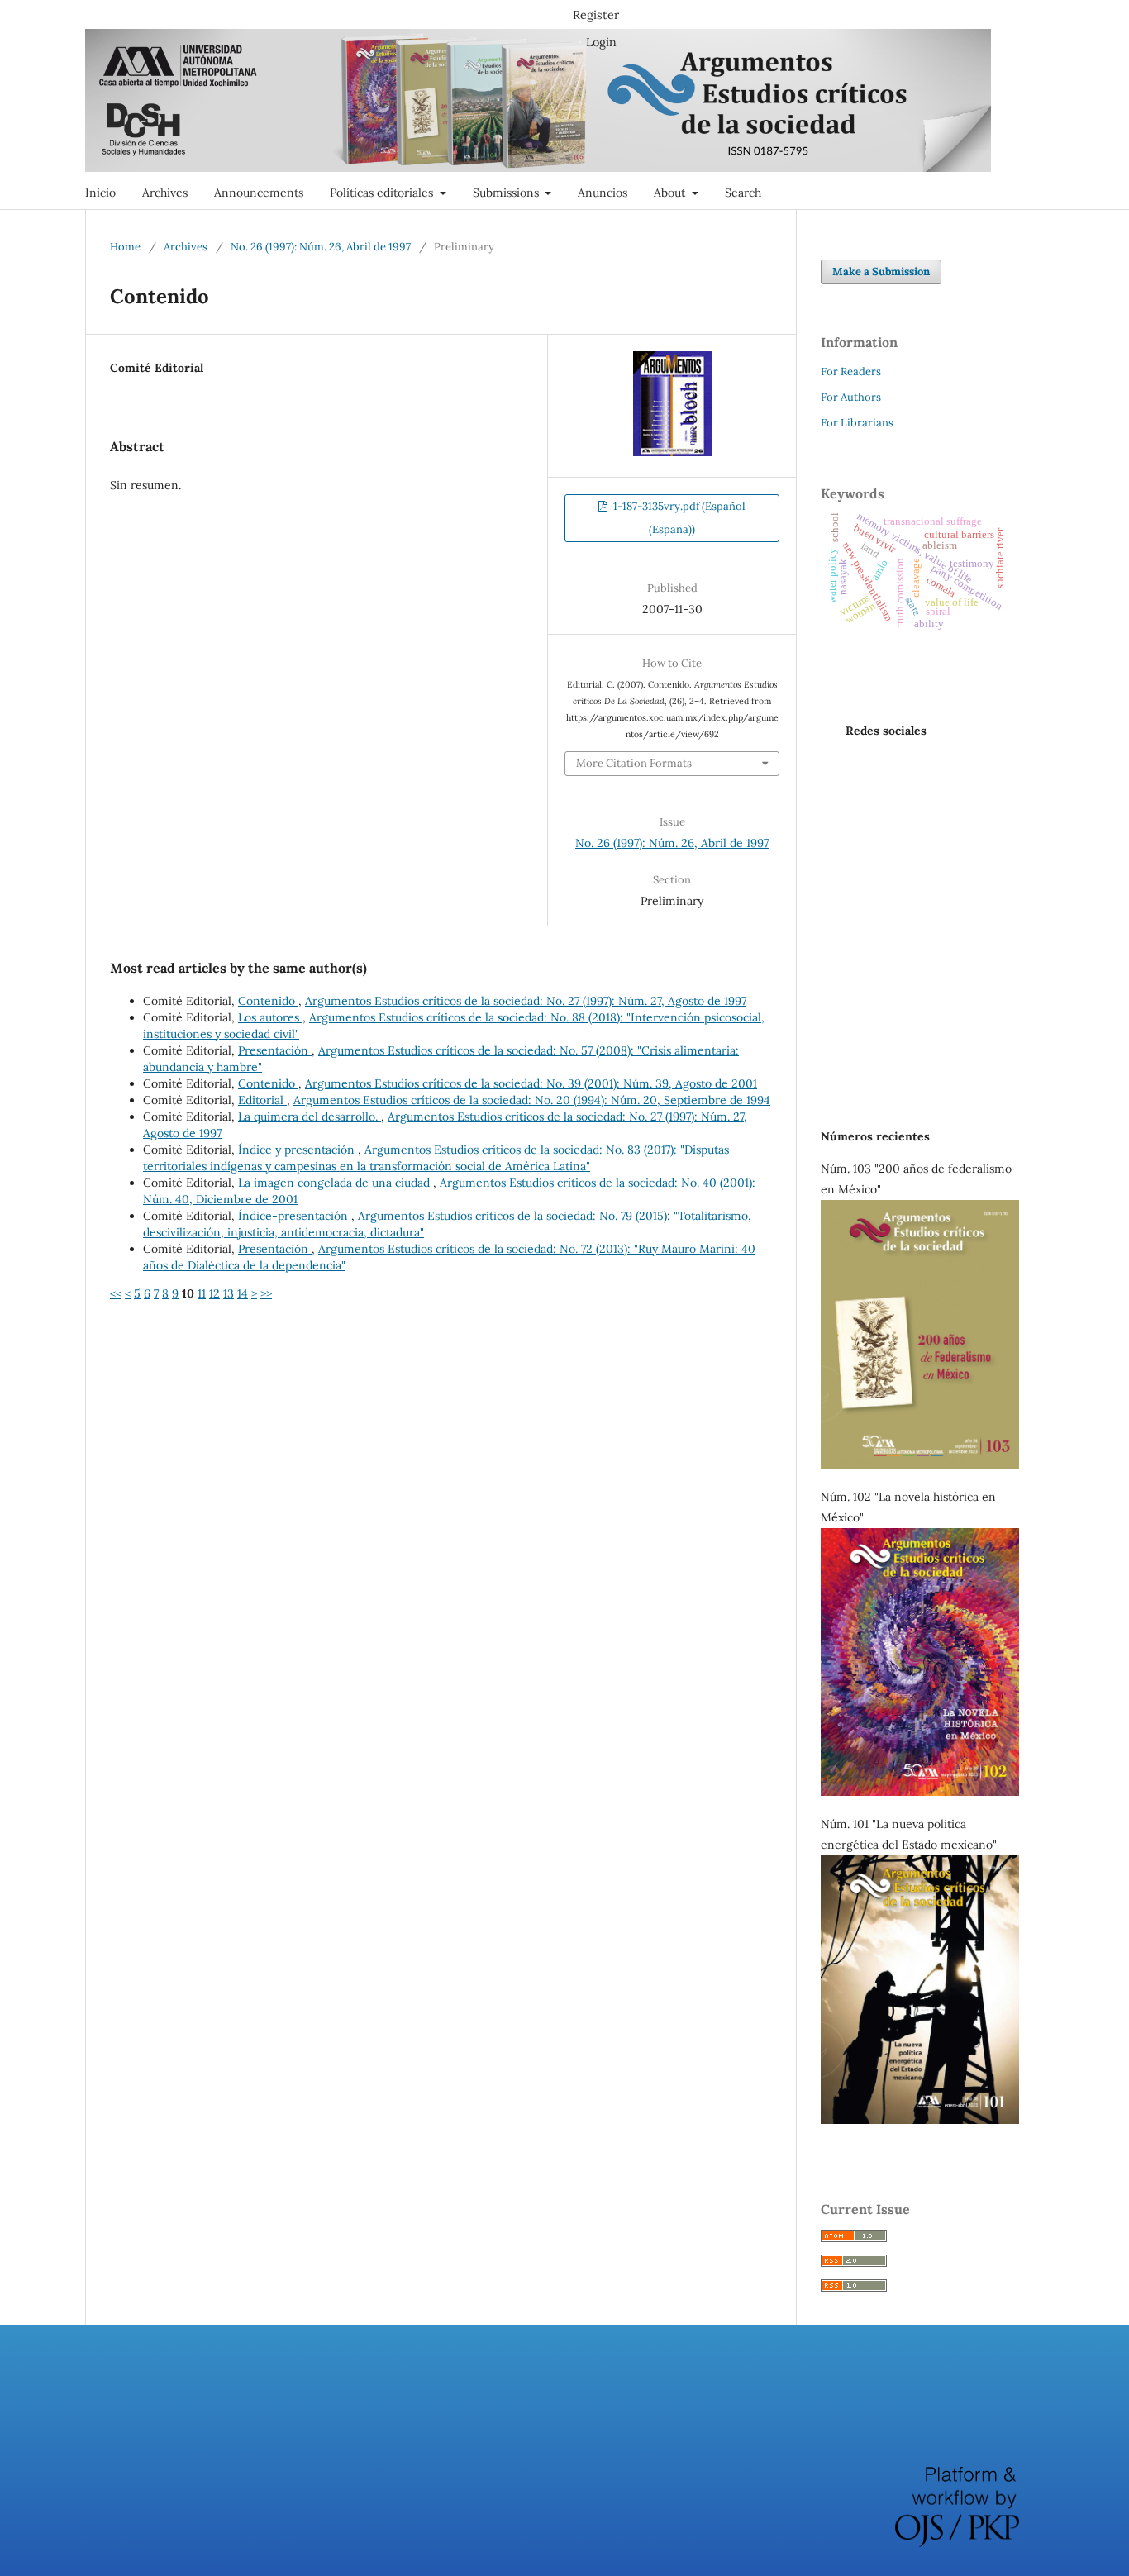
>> (266, 1293)
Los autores (270, 1017)
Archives (165, 193)
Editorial (262, 1100)
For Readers (851, 371)
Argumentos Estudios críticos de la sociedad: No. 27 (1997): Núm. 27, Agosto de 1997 (526, 1001)
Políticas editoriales (383, 193)
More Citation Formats (634, 763)
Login (601, 42)
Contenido (268, 1001)
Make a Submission (881, 271)
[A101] (920, 2120)
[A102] (920, 1792)
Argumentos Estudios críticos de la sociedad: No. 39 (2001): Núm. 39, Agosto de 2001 (531, 1083)
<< (116, 1293)
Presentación (275, 1050)
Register (596, 15)
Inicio (100, 193)
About (671, 193)
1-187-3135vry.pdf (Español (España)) (678, 518)
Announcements (259, 193)
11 (202, 1293)
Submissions (507, 193)
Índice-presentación (295, 1216)
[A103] (920, 1464)
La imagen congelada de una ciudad (336, 1183)
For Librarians (857, 423)
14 (243, 1293)
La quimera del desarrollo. (310, 1117)
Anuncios (603, 193)
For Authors (851, 397)
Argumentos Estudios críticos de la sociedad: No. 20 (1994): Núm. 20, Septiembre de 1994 (532, 1100)
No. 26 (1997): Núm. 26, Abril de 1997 (321, 247)
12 (214, 1293)
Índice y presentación (298, 1150)
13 (229, 1293)
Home (125, 247)
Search (743, 193)
